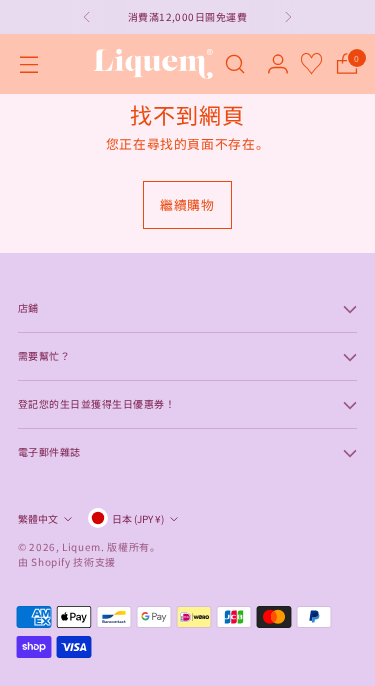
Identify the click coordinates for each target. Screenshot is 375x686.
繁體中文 (38, 518)
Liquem (81, 546)
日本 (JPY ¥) (138, 518)
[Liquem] (153, 64)
